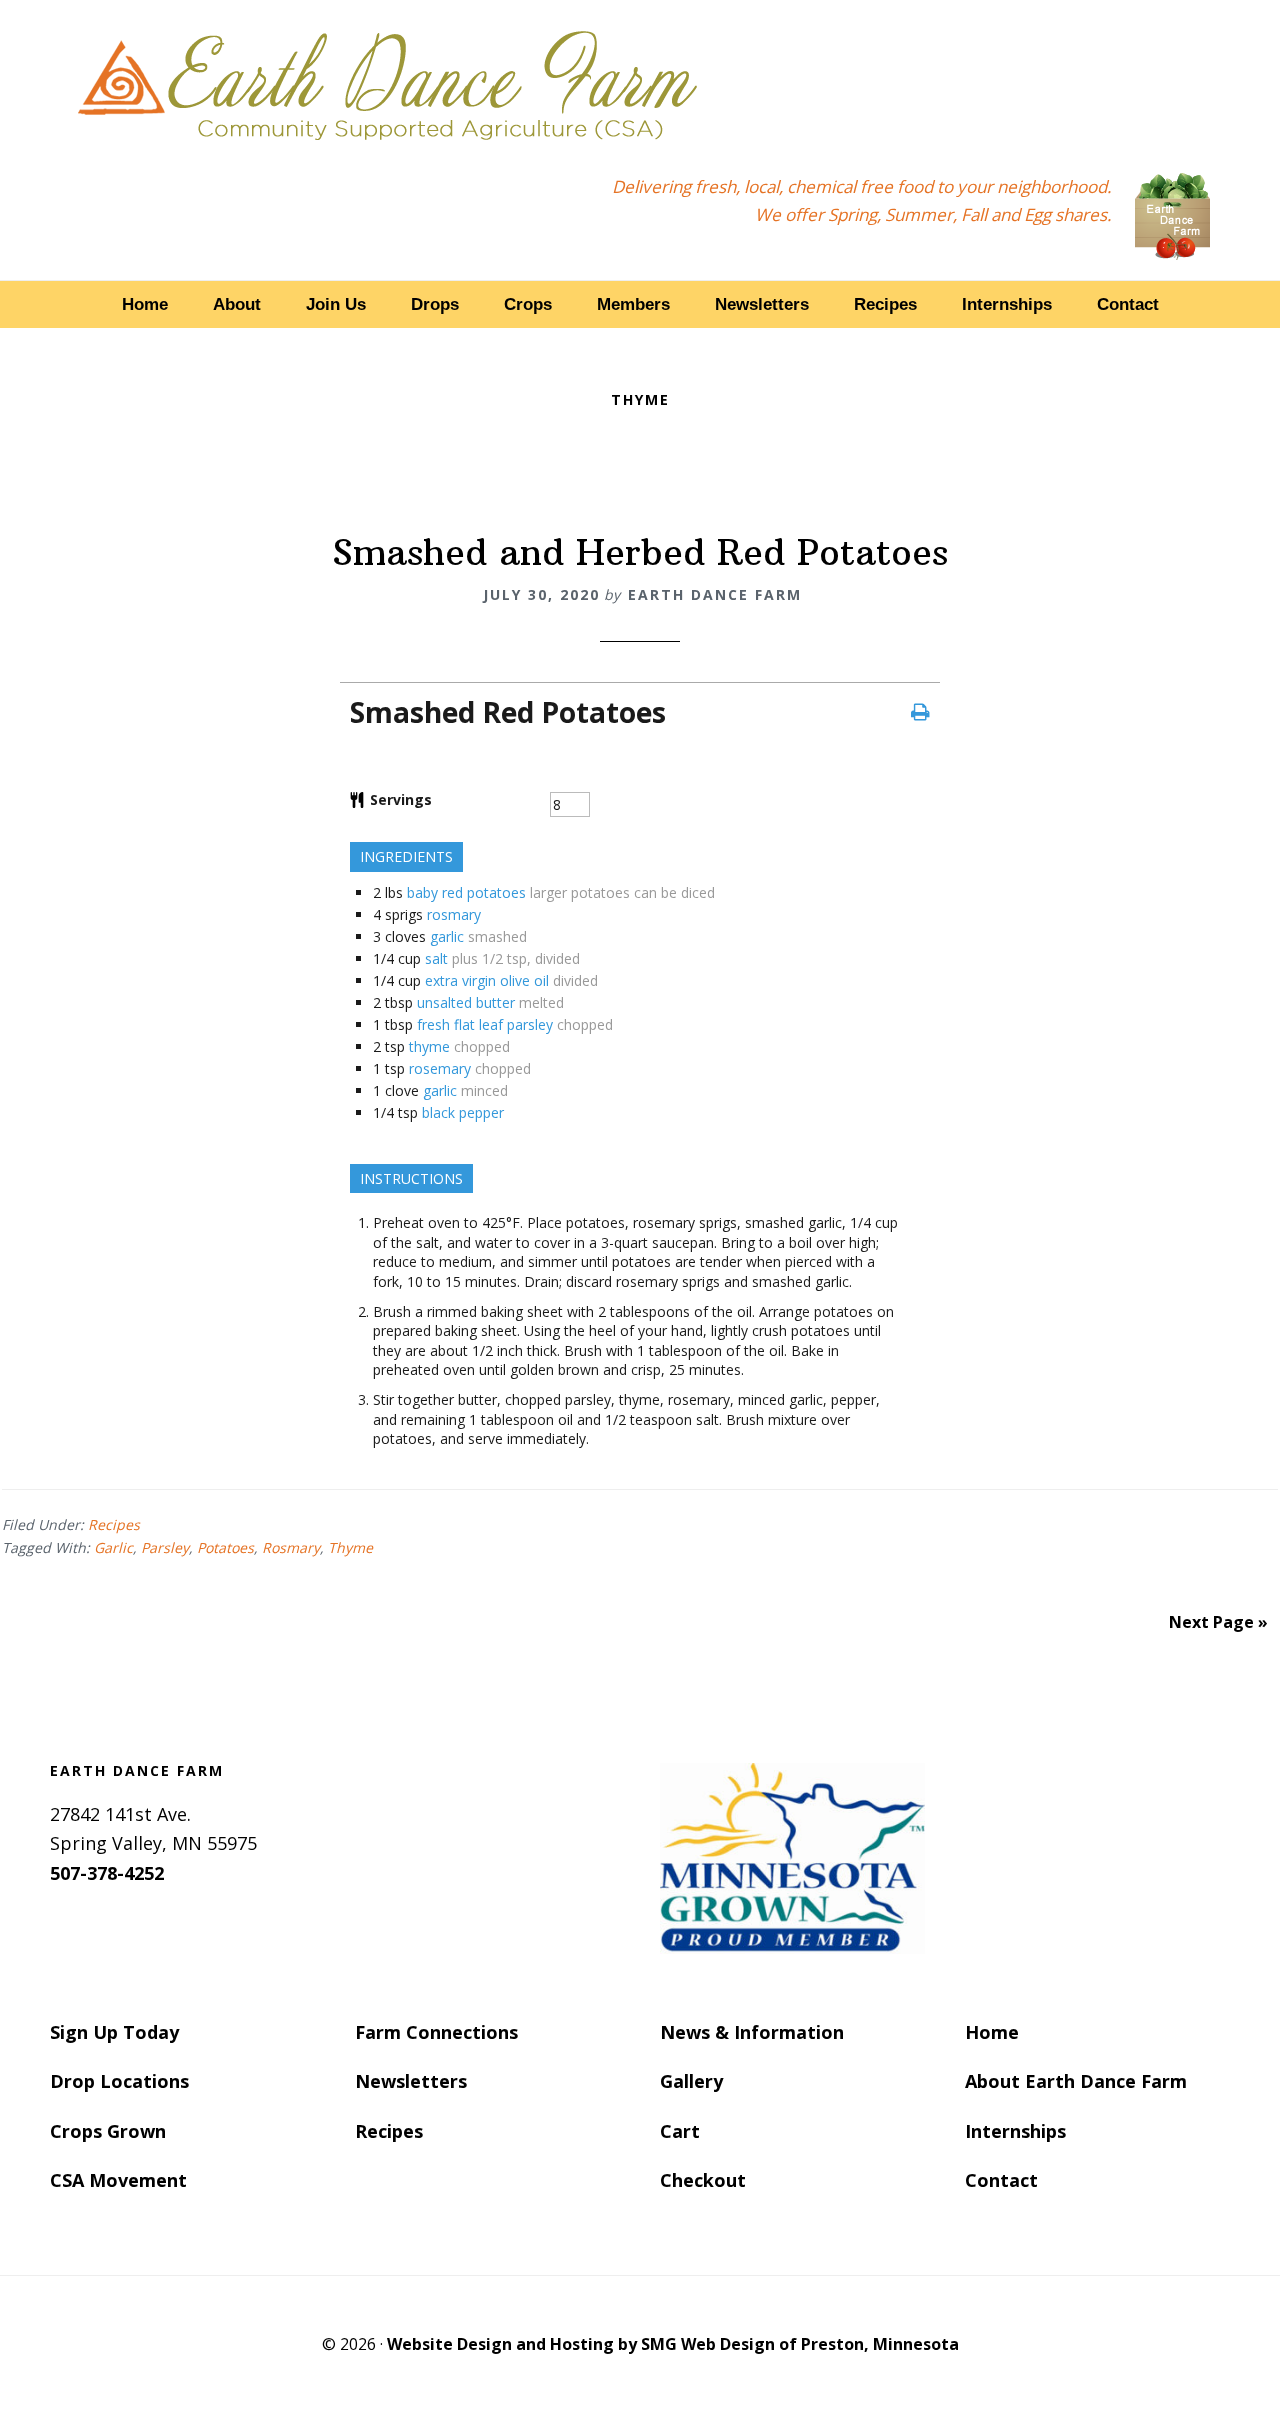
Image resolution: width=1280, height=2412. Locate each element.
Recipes (114, 1524)
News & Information (752, 2032)
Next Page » (1218, 1622)
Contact (1001, 2180)
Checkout (703, 2180)
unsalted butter (466, 1002)
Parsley (165, 1547)
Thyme (350, 1547)
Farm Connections (436, 2032)
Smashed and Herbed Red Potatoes (640, 552)
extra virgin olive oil (487, 980)
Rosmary (291, 1547)
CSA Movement (118, 2180)
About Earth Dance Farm (1076, 2081)
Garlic (113, 1547)
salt (436, 958)
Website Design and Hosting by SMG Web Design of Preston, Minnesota (673, 2344)
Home (992, 2032)
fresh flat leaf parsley (485, 1024)
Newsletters (411, 2081)
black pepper (463, 1112)
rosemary (440, 1068)
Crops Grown (108, 2131)
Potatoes (225, 1547)
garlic (447, 936)
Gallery (691, 2081)
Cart (680, 2131)
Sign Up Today (114, 2032)
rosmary (454, 914)
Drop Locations (119, 2081)
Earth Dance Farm (387, 82)
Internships (1015, 2131)
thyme (429, 1046)
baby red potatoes (466, 892)
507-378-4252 (107, 1873)
